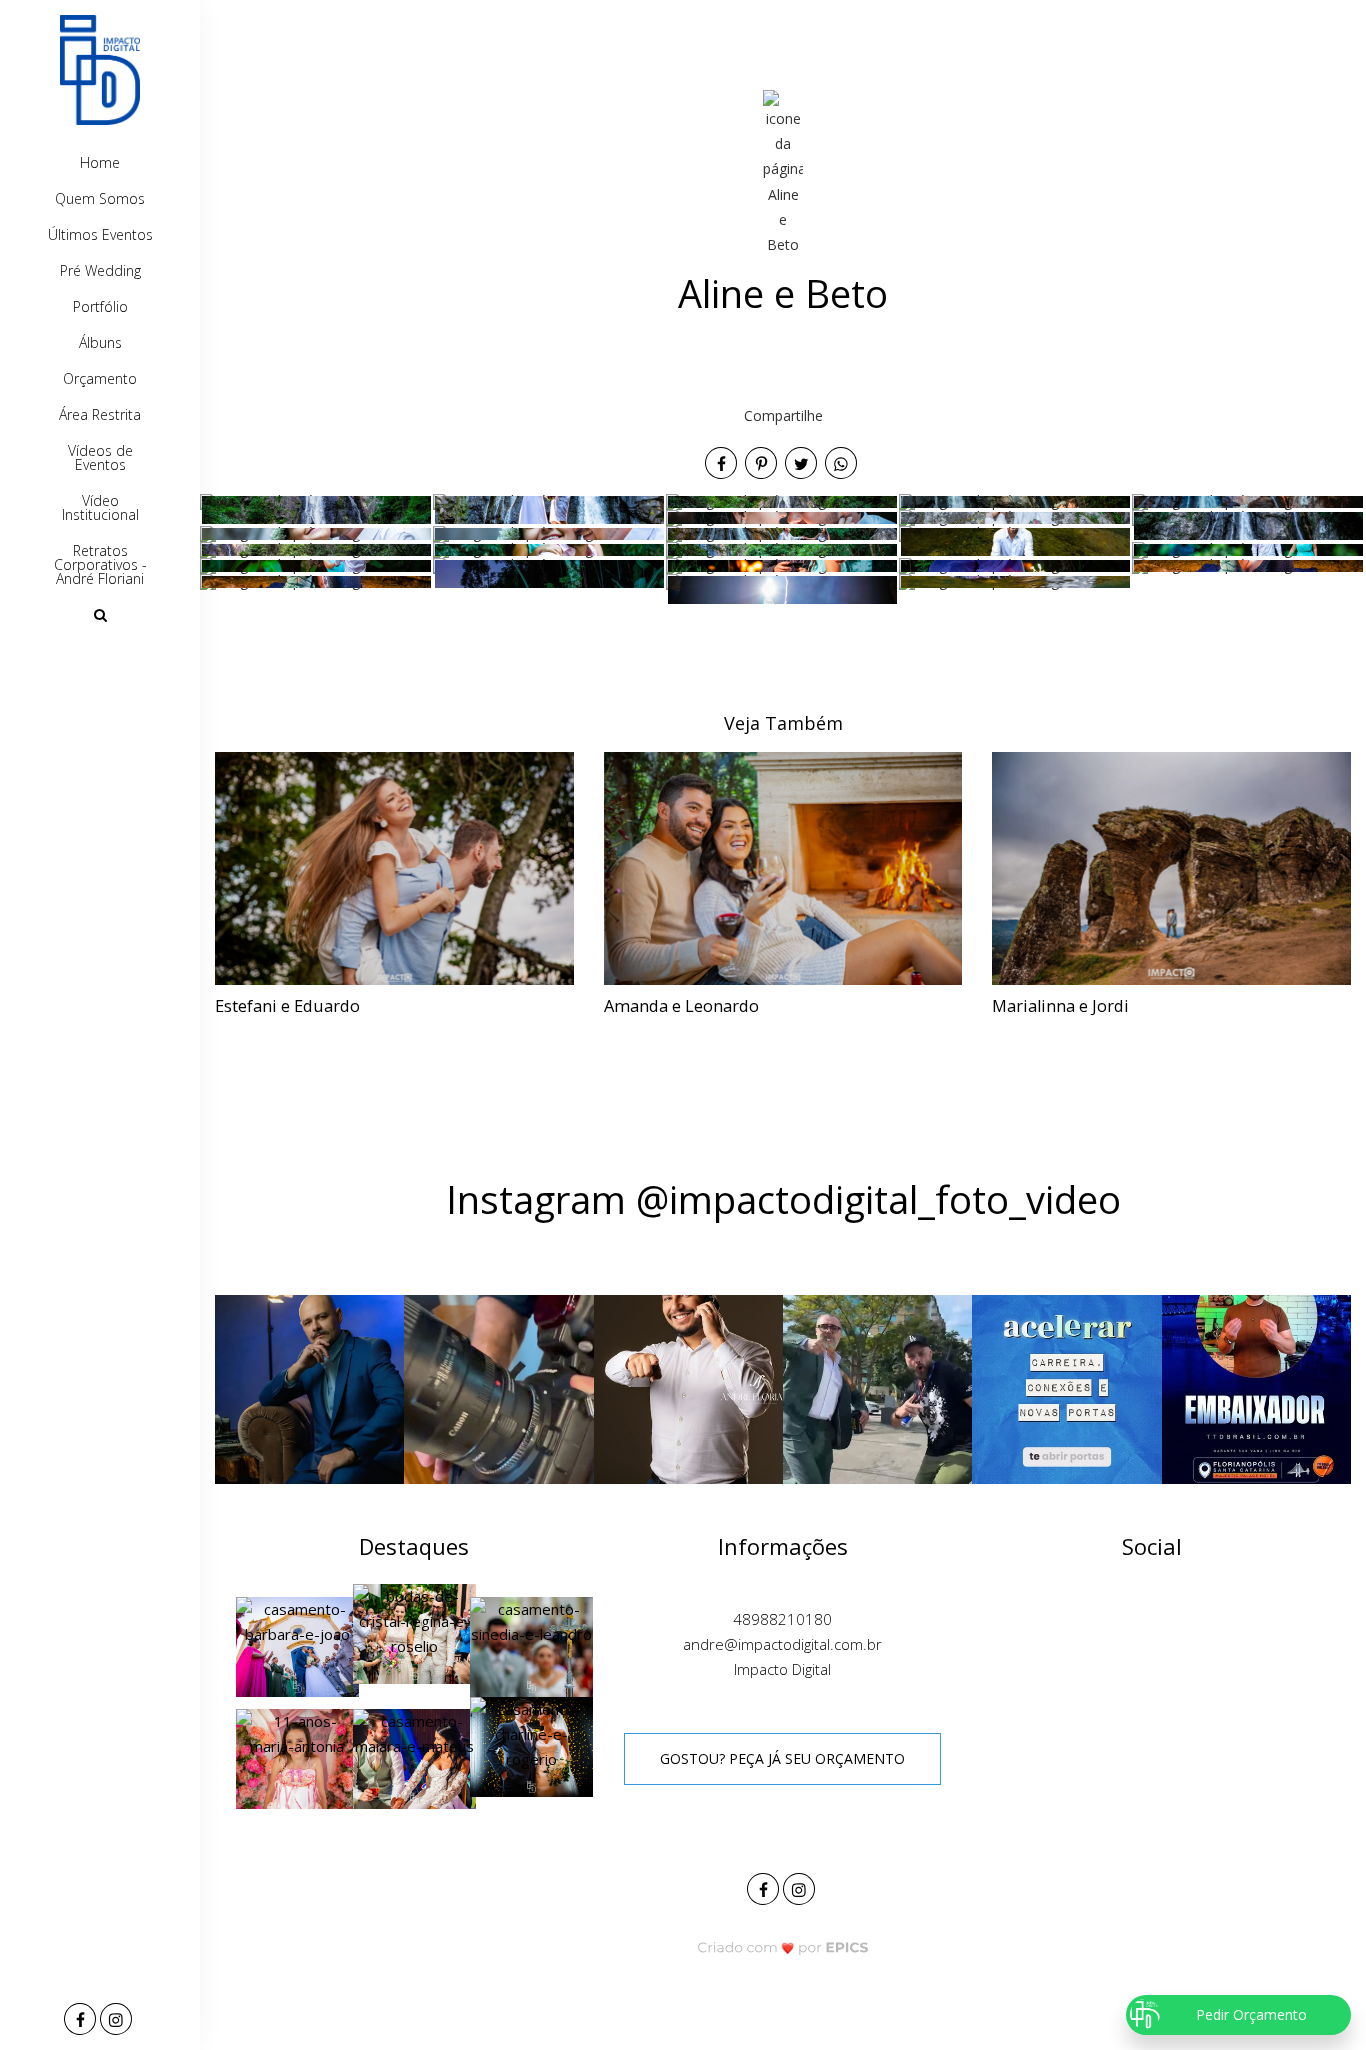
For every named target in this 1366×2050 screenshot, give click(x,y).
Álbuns (100, 342)
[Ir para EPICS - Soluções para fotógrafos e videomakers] (783, 1947)
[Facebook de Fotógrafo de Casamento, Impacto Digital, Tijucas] (765, 1886)
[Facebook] (82, 2020)
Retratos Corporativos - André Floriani (100, 564)
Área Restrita (100, 414)
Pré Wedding (100, 270)
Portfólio (100, 306)
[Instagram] (118, 2020)
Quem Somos (100, 198)
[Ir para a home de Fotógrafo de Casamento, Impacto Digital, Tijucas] (100, 70)
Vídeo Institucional (100, 507)
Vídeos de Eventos (100, 457)
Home (100, 162)
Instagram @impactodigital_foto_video (783, 1199)
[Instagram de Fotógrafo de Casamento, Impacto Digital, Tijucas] (801, 1886)
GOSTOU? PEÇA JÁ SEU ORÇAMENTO (782, 1758)
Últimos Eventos (100, 234)
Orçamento (100, 378)
